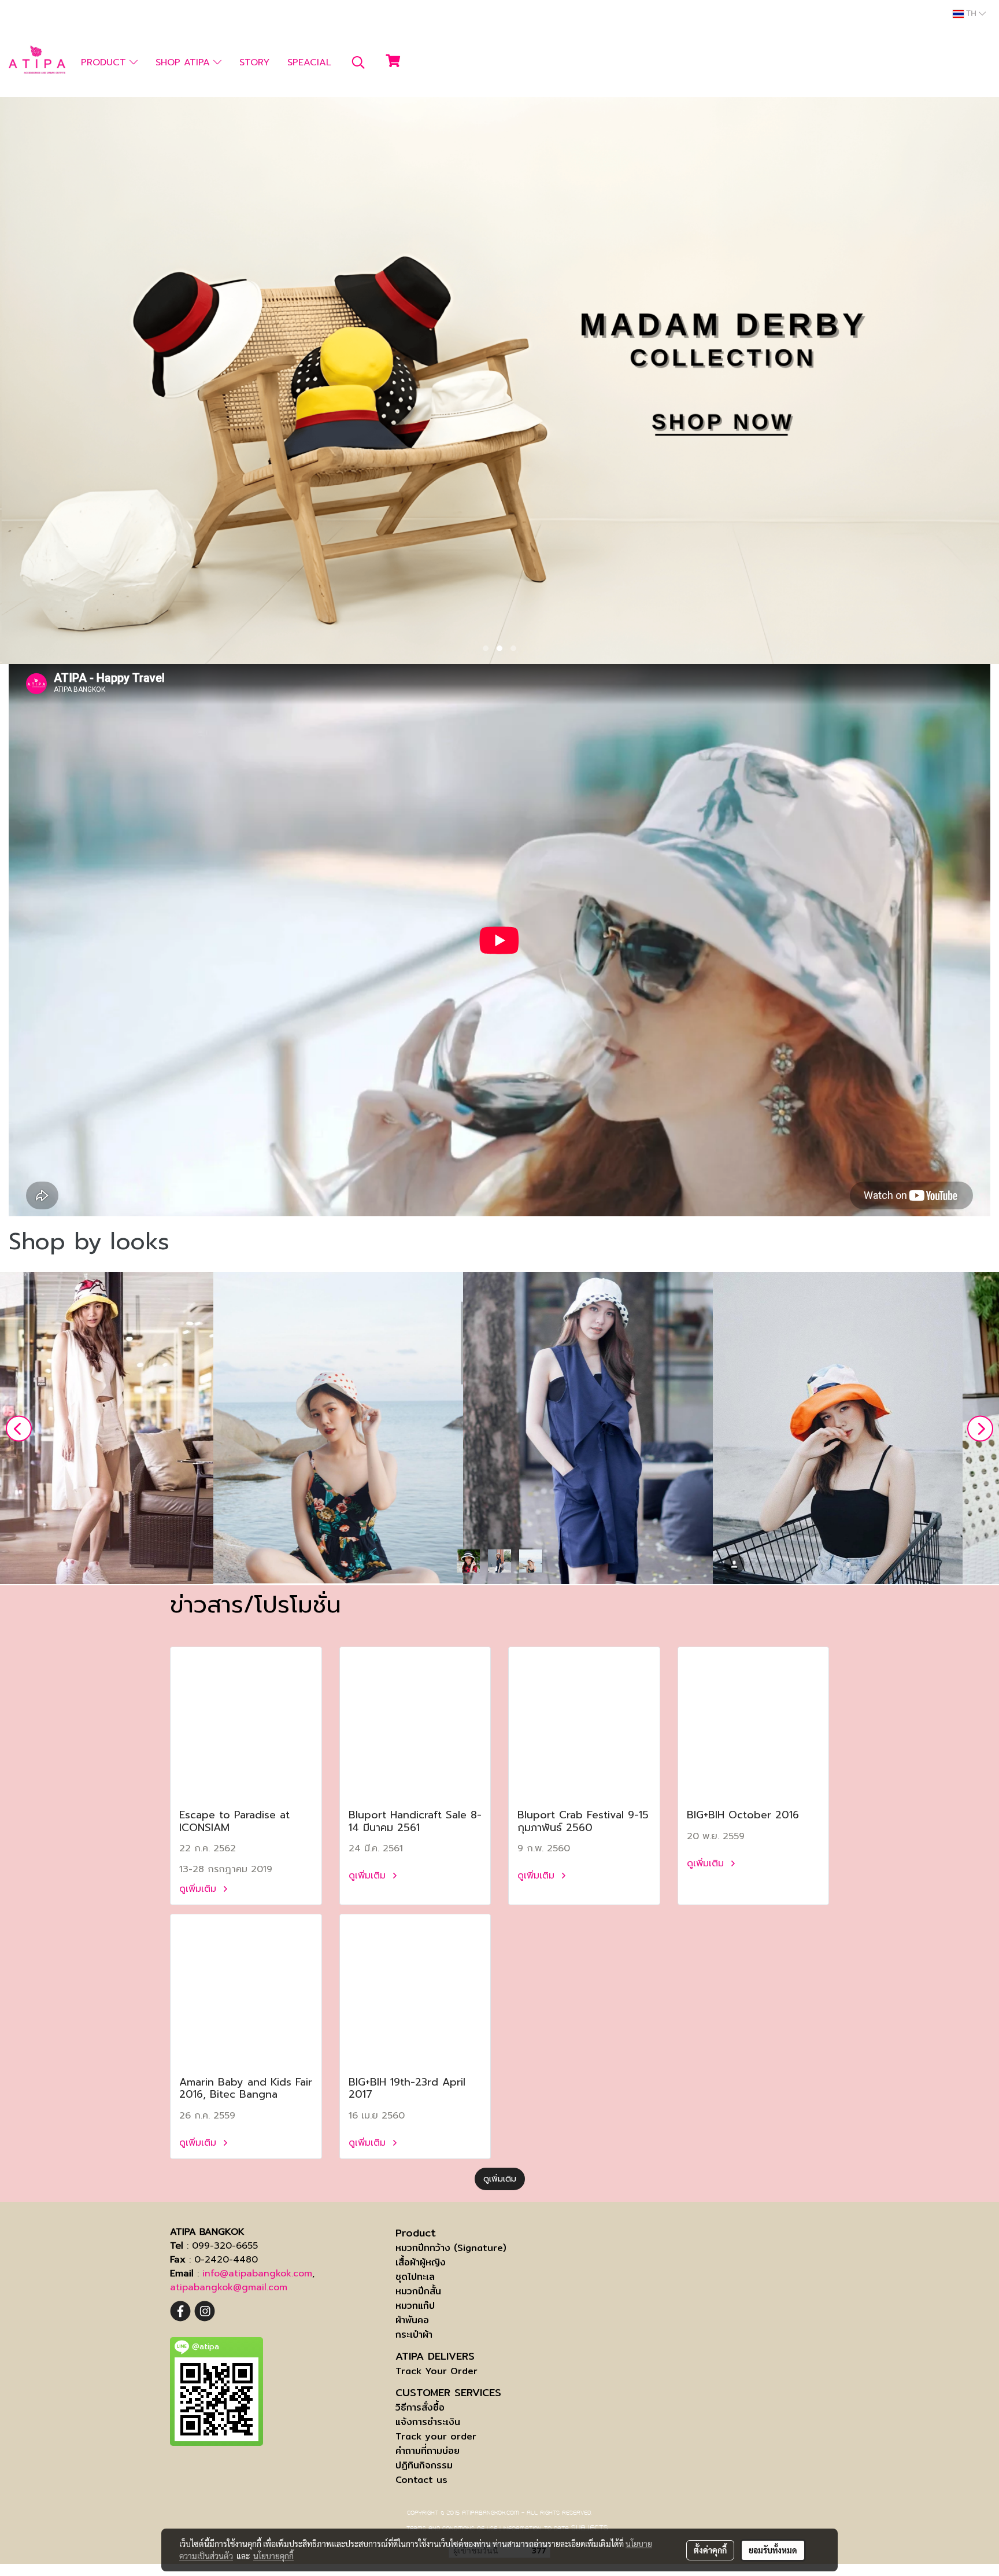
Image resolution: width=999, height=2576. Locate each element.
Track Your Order (436, 2371)
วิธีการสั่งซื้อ (420, 2407)
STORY (254, 62)
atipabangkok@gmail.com (229, 2287)
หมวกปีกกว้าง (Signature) (451, 2248)
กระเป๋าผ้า (414, 2335)
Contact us (421, 2480)
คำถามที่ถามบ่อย (428, 2451)
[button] (358, 62)
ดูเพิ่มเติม (199, 1889)
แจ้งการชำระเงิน (428, 2422)
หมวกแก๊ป (415, 2306)
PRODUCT (105, 62)
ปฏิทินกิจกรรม (424, 2465)
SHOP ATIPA (184, 62)
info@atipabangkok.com (257, 2274)
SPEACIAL (309, 62)
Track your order (436, 2436)
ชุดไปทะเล (415, 2277)
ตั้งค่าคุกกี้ (710, 2550)
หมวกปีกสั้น (418, 2291)
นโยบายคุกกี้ (273, 2556)
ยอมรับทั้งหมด (773, 2550)
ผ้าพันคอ (412, 2320)
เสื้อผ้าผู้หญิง (421, 2262)
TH (971, 14)
